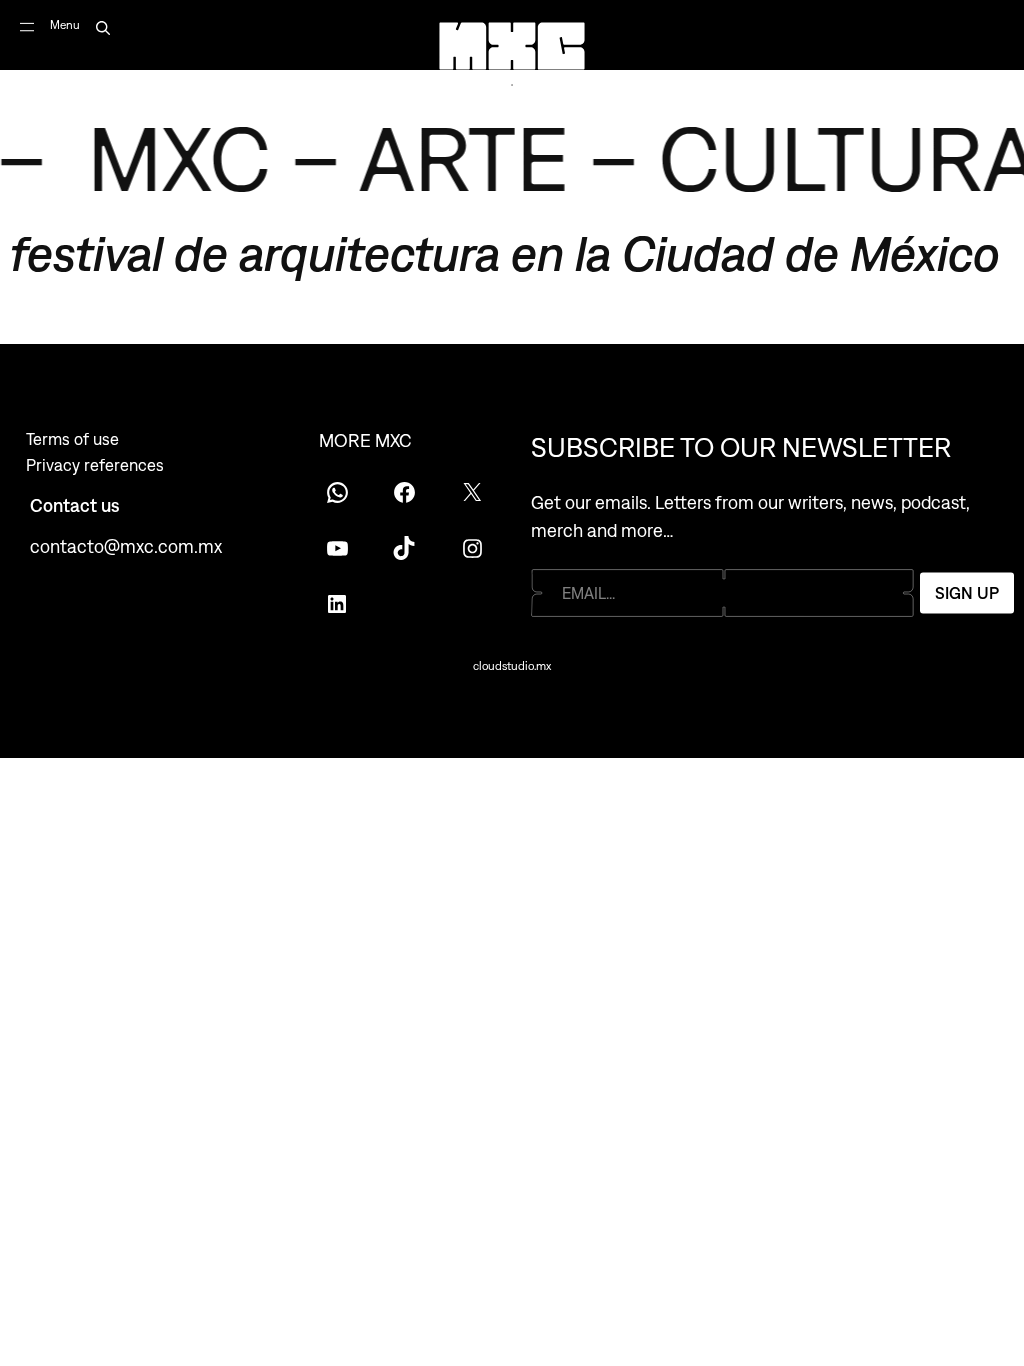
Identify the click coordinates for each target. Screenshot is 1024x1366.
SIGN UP (967, 593)
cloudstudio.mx (512, 666)
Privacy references (95, 465)
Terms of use (72, 439)
